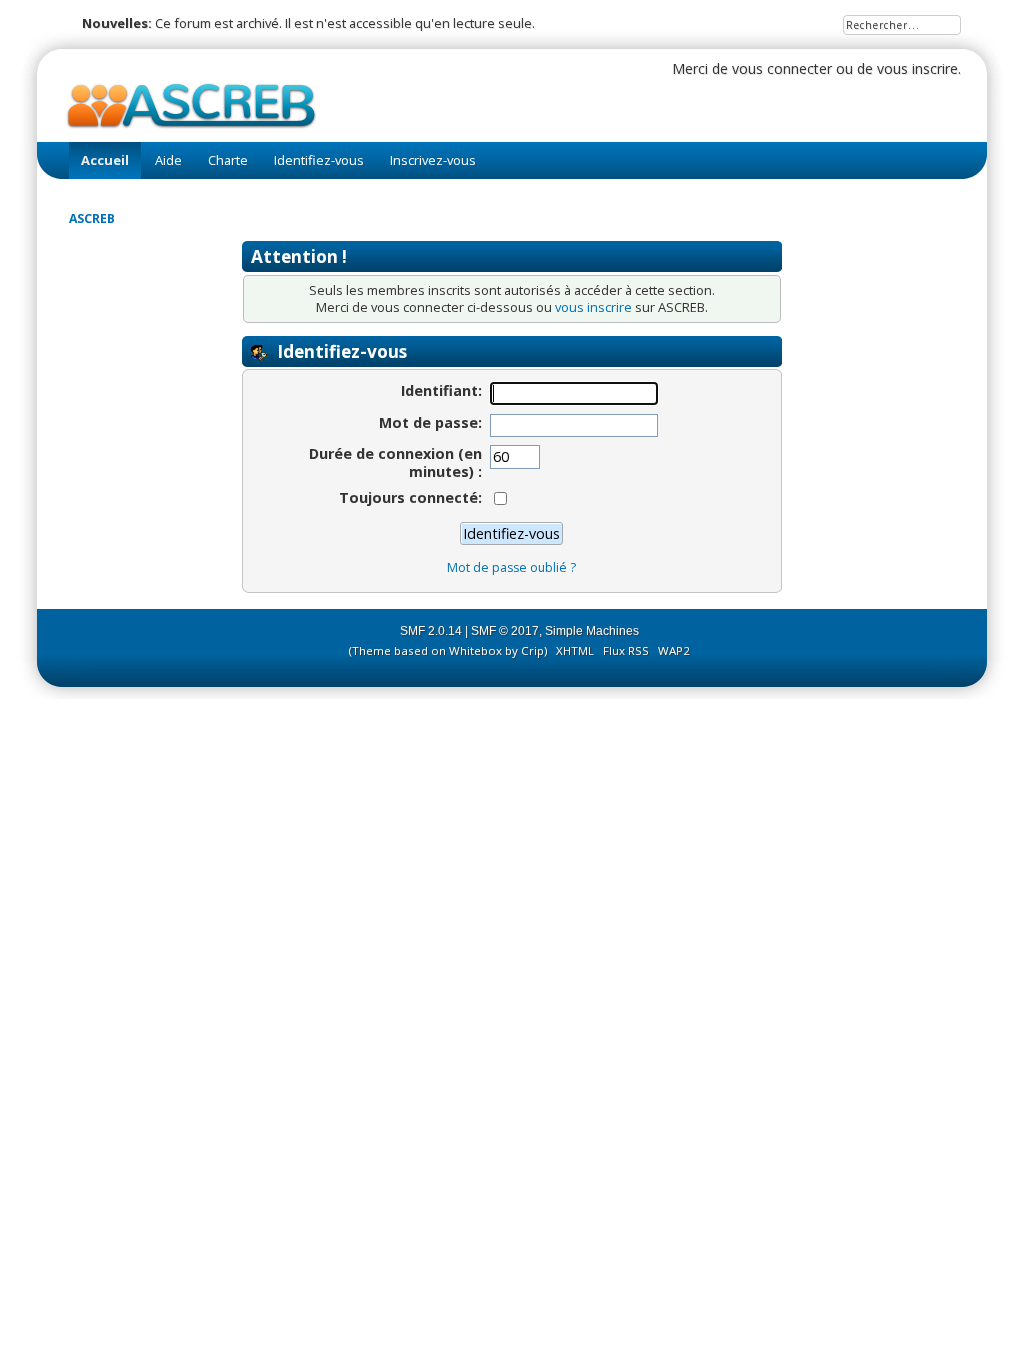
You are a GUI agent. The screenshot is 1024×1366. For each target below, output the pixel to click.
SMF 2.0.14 (431, 631)
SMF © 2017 (505, 631)
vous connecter (782, 68)
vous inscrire (917, 68)
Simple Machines (592, 631)
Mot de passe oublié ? (511, 567)
